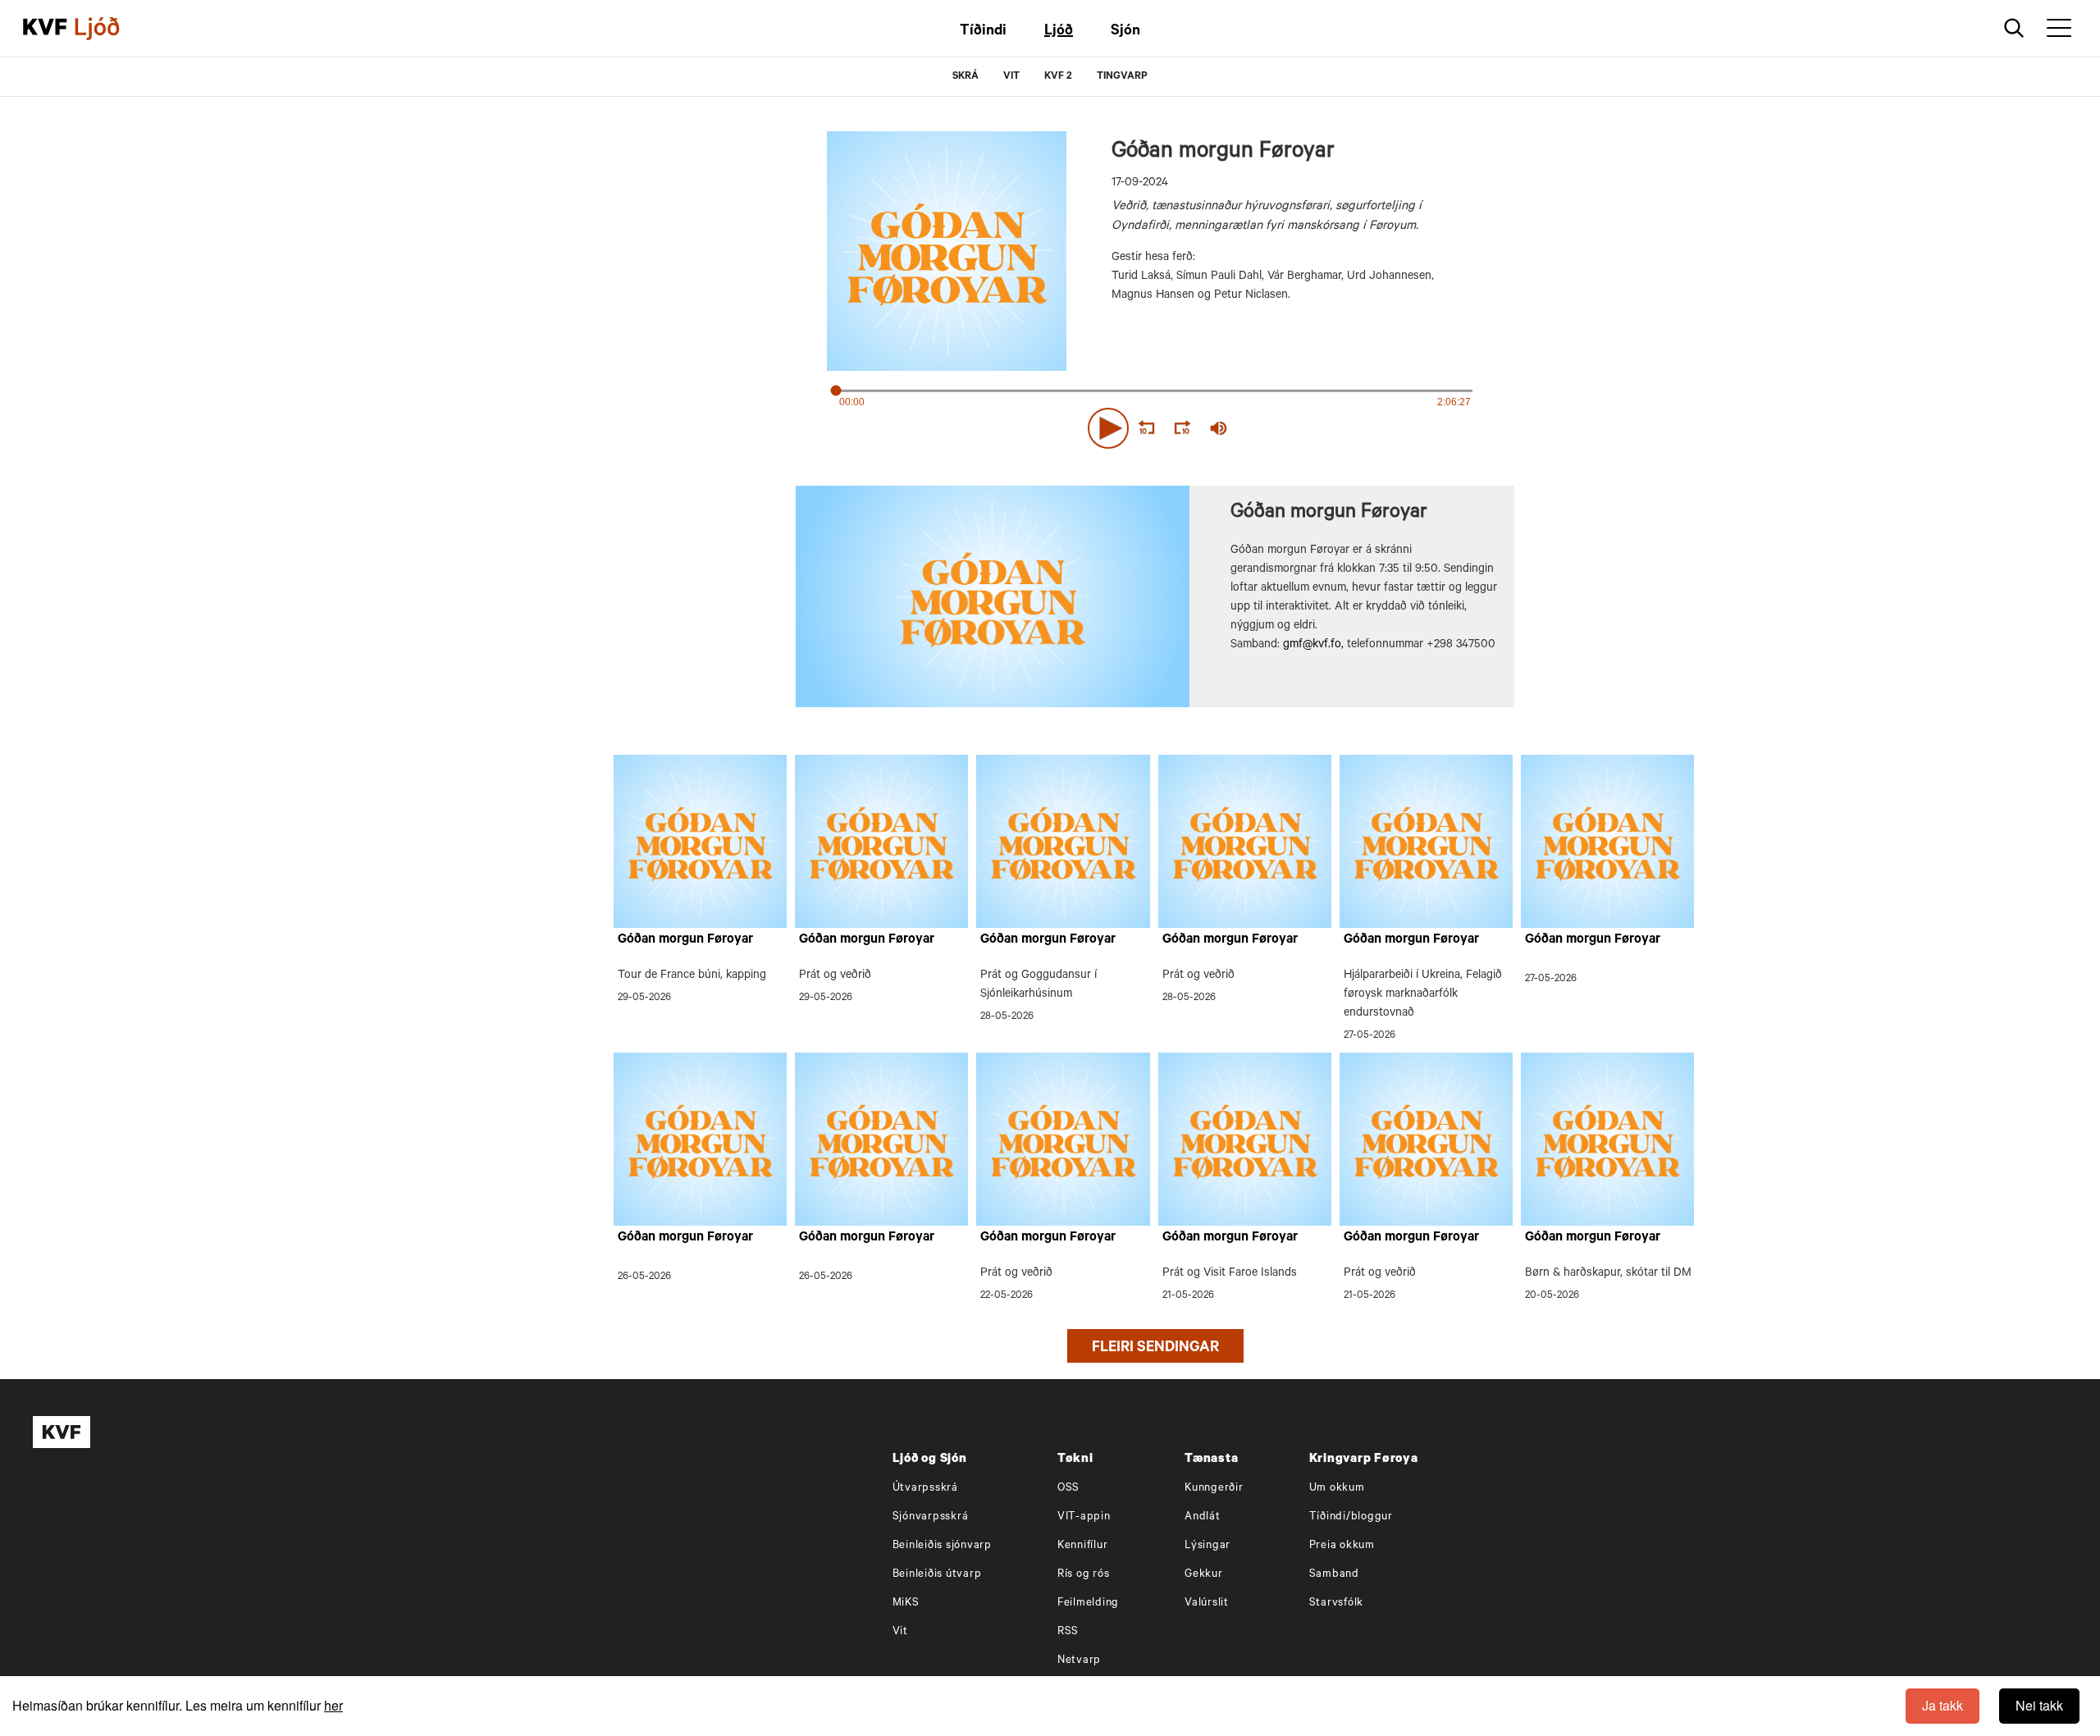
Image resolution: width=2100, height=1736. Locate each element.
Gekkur (1204, 1575)
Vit (900, 1632)
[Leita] (2014, 28)
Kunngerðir (1214, 1489)
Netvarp (1079, 1661)
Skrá (966, 77)
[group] (1219, 428)
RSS (1068, 1632)
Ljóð (1059, 32)
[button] (1108, 428)
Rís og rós (1084, 1575)
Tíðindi (983, 32)
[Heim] (45, 29)
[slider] (1294, 429)
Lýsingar (1207, 1546)
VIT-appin (1084, 1517)
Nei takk (2039, 1705)
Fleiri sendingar (1155, 1349)
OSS (1068, 1489)
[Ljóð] (111, 29)
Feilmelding (1088, 1604)
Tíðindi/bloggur (1351, 1517)
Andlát (1203, 1517)
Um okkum (1337, 1489)
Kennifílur (1083, 1546)
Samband (1334, 1575)
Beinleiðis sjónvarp (942, 1546)
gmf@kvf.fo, (1313, 646)
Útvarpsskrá (925, 1489)
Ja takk (1942, 1705)
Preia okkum (1342, 1546)
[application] (1155, 425)
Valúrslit (1207, 1604)
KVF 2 (1058, 77)
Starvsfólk (1337, 1604)
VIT (1011, 77)
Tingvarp (1122, 77)
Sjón (1125, 32)
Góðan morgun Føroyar (685, 940)
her (333, 1705)
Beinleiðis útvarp (937, 1575)
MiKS (906, 1604)
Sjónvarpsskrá (931, 1517)
